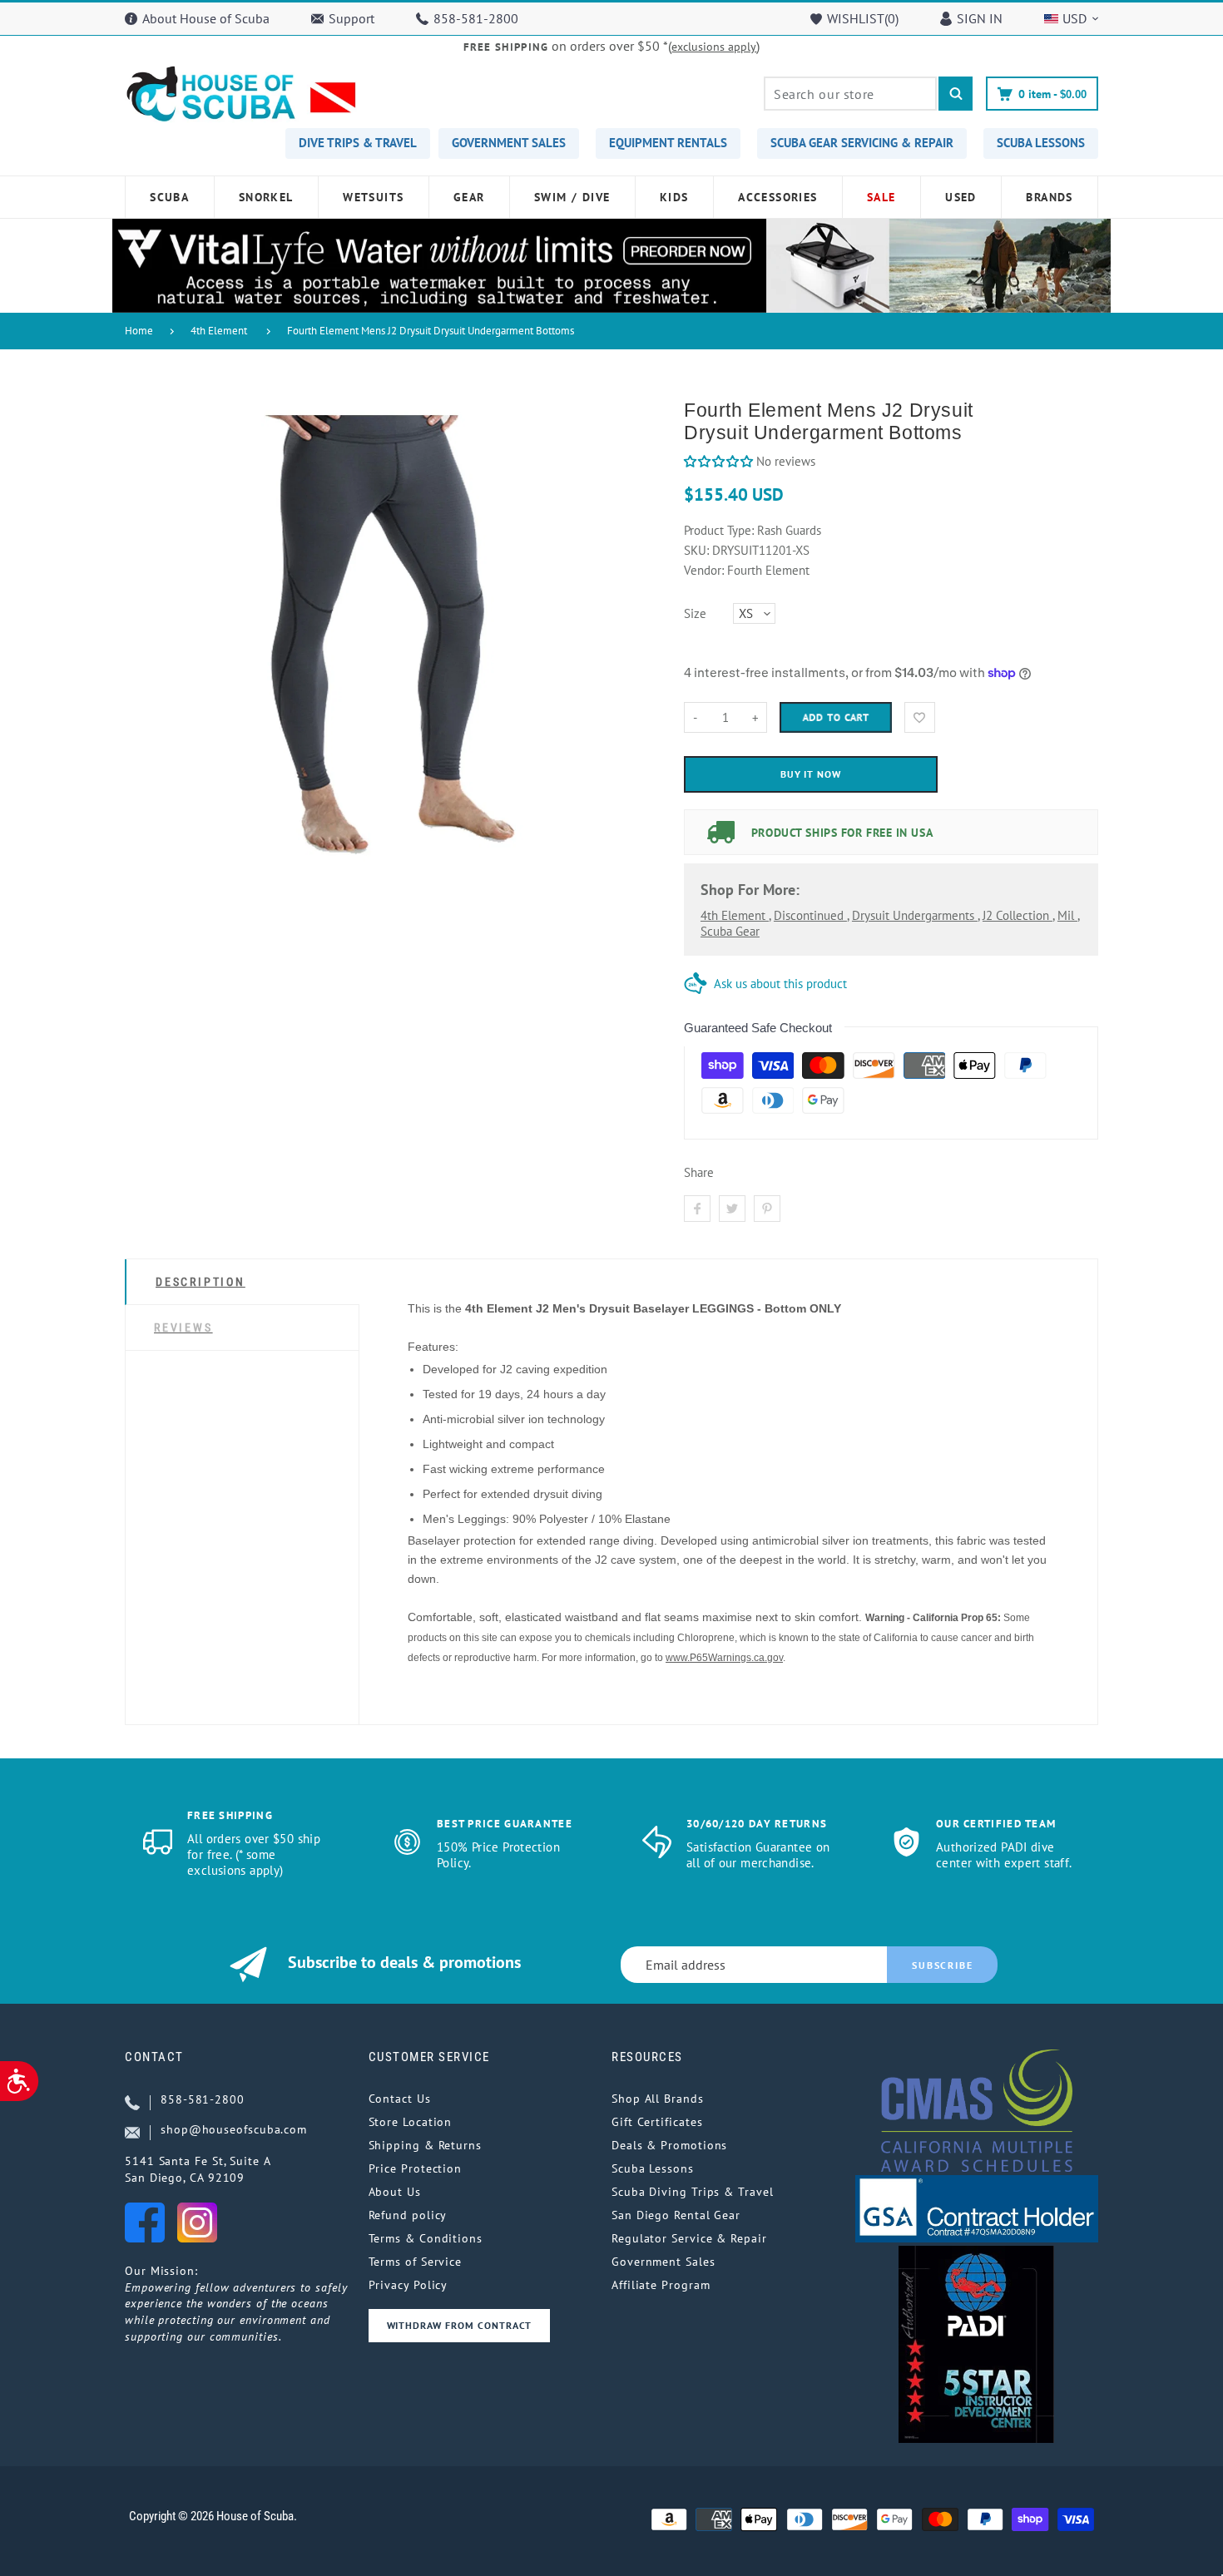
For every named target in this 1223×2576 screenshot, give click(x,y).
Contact (154, 2057)
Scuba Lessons (653, 2168)
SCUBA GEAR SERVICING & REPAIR (862, 143)
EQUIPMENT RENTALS (668, 143)
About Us (395, 2192)
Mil (1067, 915)
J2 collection (1018, 915)
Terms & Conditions (426, 2238)
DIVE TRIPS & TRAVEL (358, 143)
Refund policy (408, 2215)
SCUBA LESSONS (1041, 143)
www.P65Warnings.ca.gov (724, 1658)
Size (695, 613)
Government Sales (663, 2262)
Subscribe (942, 1965)
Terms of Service (416, 2262)
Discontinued (810, 915)
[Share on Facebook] (697, 1209)
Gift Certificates (657, 2122)
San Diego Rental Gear (676, 2215)
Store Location (411, 2122)
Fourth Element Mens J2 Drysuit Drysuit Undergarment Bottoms (431, 331)
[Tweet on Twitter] (732, 1209)
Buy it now (811, 774)
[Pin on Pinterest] (767, 1209)
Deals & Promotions (669, 2145)
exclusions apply (714, 47)
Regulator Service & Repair (689, 2238)
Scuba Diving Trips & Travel (693, 2192)
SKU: (698, 550)
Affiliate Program (661, 2285)
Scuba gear (730, 931)
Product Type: (719, 530)
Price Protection (416, 2168)
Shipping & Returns (425, 2145)
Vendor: (704, 570)
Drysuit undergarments (915, 915)
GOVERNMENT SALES (509, 143)
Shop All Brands (658, 2099)
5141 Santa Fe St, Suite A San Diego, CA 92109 (198, 2169)
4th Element (219, 331)
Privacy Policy (408, 2285)
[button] (718, 461)
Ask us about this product (780, 984)
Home (139, 331)
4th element (735, 915)
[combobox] (850, 94)
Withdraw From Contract (459, 2325)
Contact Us (400, 2099)
